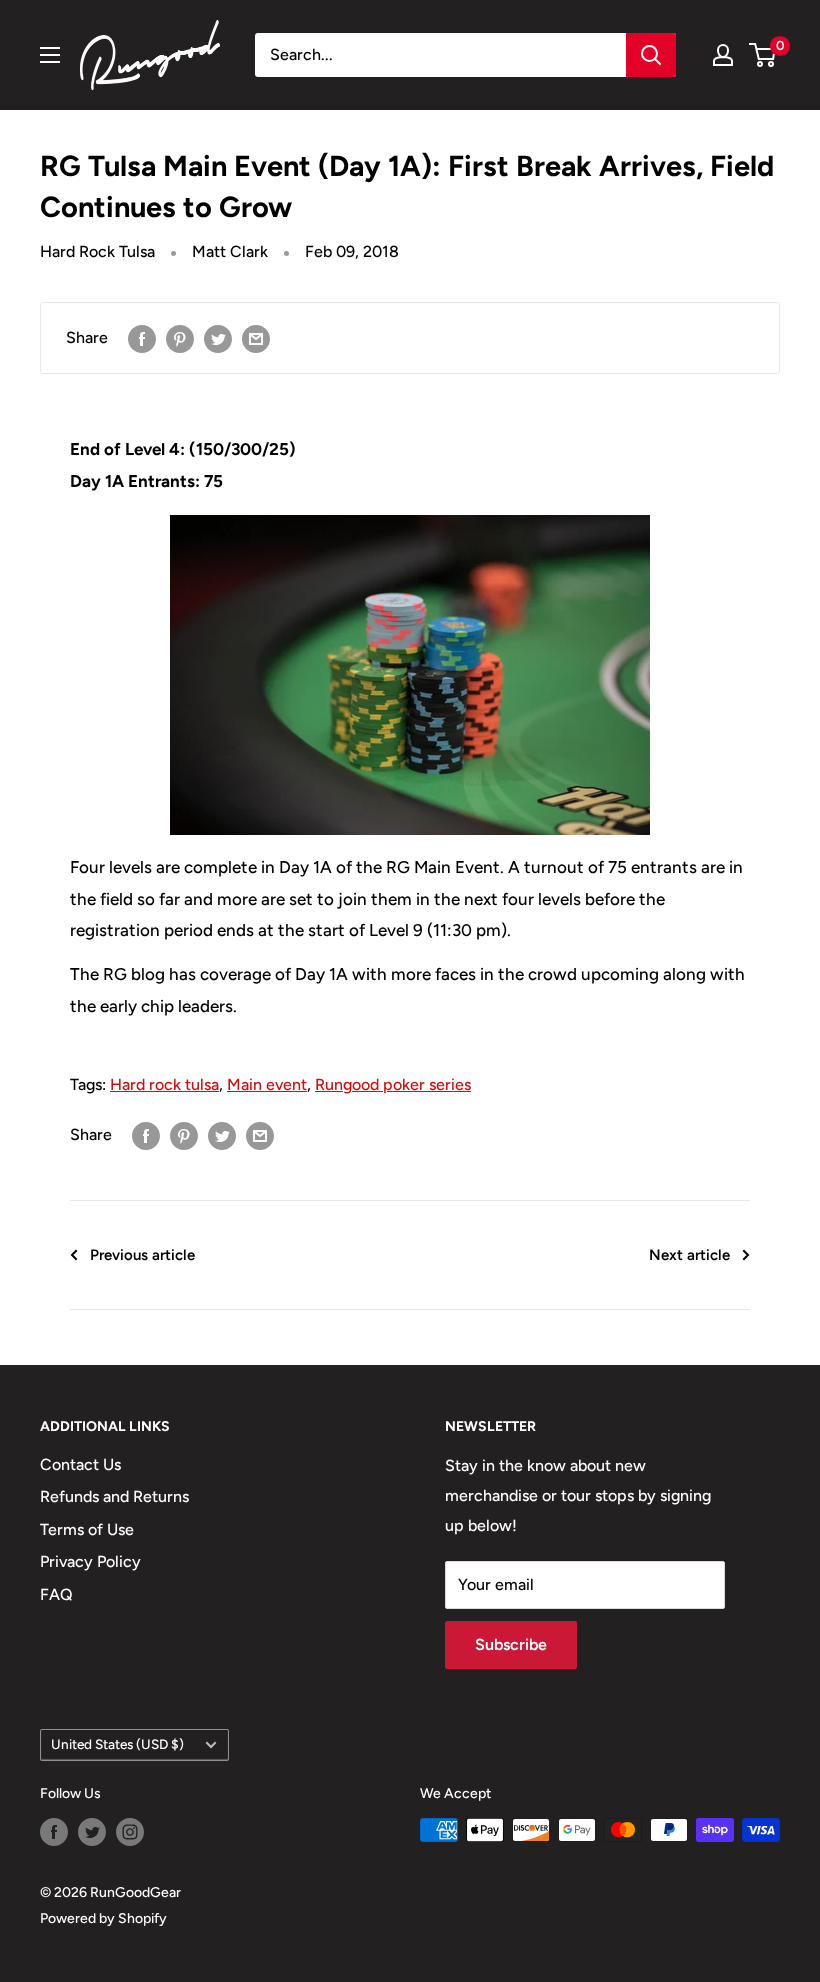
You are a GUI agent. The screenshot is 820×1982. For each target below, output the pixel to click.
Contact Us (80, 1464)
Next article (689, 1255)
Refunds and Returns (114, 1496)
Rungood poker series (393, 1084)
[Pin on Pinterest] (180, 338)
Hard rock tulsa (164, 1084)
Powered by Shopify (103, 1918)
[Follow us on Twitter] (92, 1832)
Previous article (142, 1255)
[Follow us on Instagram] (130, 1832)
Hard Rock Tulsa (97, 251)
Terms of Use (87, 1529)
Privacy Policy (90, 1561)
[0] (763, 55)
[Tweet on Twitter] (218, 338)
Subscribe (511, 1644)
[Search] (651, 55)
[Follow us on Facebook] (54, 1832)
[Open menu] (50, 55)
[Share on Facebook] (142, 338)
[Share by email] (256, 338)
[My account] (723, 55)
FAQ (56, 1594)
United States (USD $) (117, 1744)
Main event (267, 1084)
